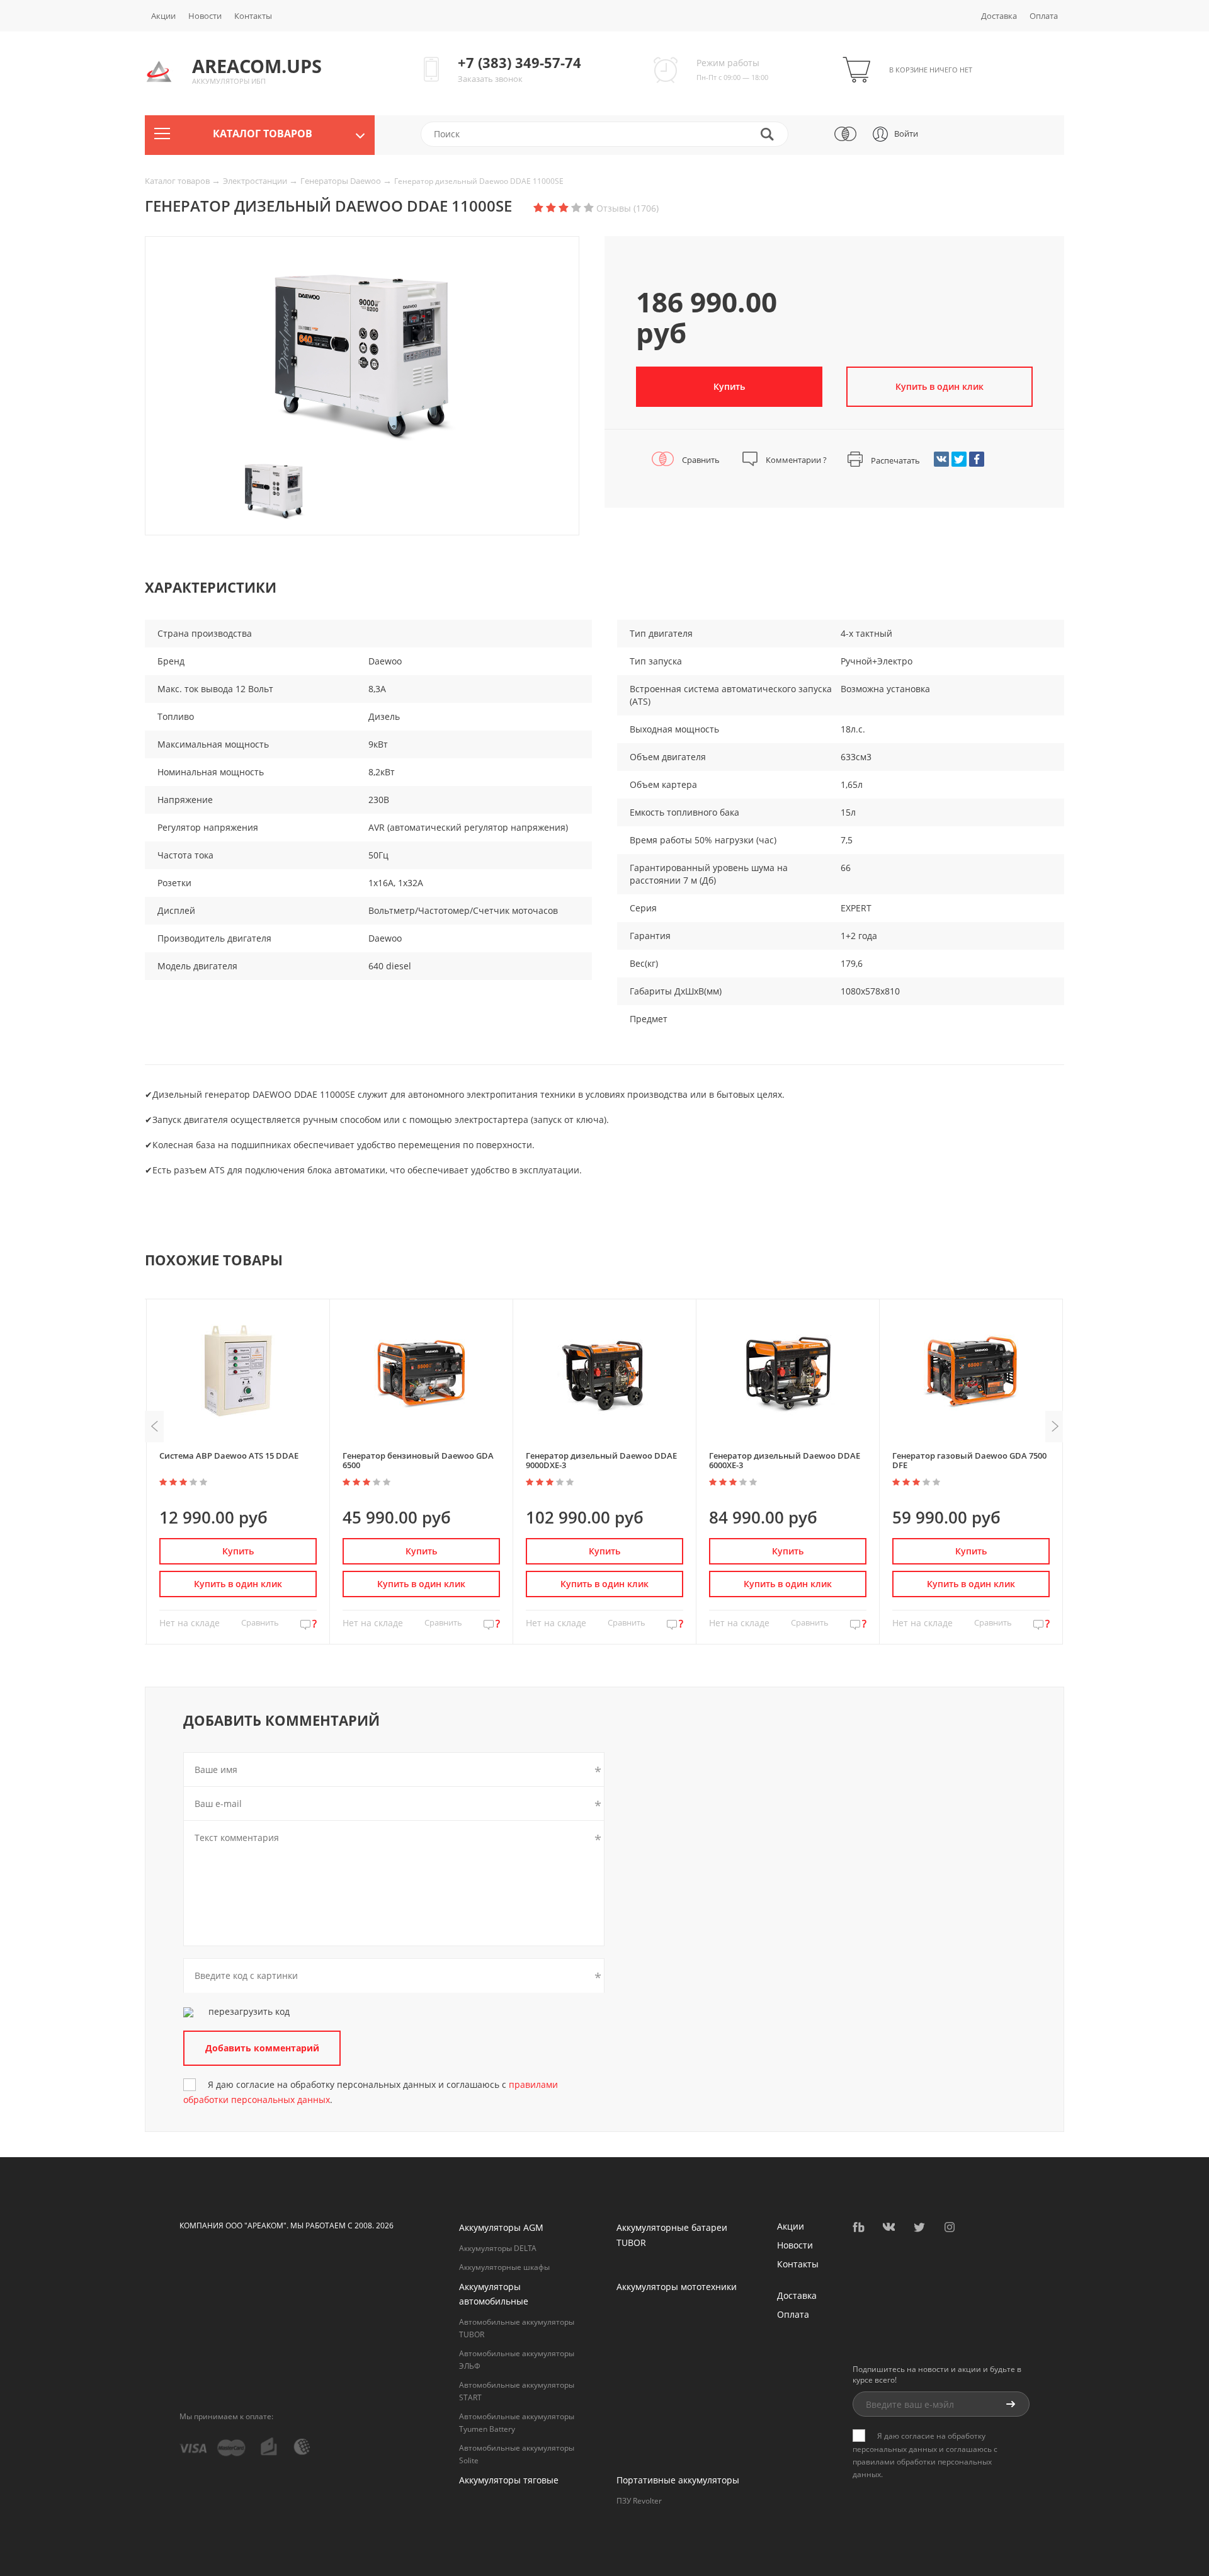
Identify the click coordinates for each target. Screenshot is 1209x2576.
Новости (205, 16)
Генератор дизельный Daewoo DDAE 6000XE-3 (785, 1460)
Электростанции (256, 181)
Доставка (999, 16)
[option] (362, 360)
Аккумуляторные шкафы (504, 2267)
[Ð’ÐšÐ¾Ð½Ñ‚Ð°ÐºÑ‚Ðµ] (941, 459)
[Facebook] (977, 459)
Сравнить (700, 460)
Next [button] (1055, 1427)
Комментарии (795, 460)
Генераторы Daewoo (342, 181)
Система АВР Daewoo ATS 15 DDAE (229, 1456)
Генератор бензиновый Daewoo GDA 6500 (418, 1460)
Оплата (1044, 16)
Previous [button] (154, 1427)
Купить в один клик (238, 1584)
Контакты (253, 16)
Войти (906, 134)
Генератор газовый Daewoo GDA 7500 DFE (969, 1460)
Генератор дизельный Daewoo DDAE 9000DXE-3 (601, 1460)
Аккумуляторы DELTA (498, 2248)
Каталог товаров (178, 181)
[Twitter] (959, 459)
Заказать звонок (490, 79)
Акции (163, 16)
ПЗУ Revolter (639, 2501)
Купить (729, 386)
